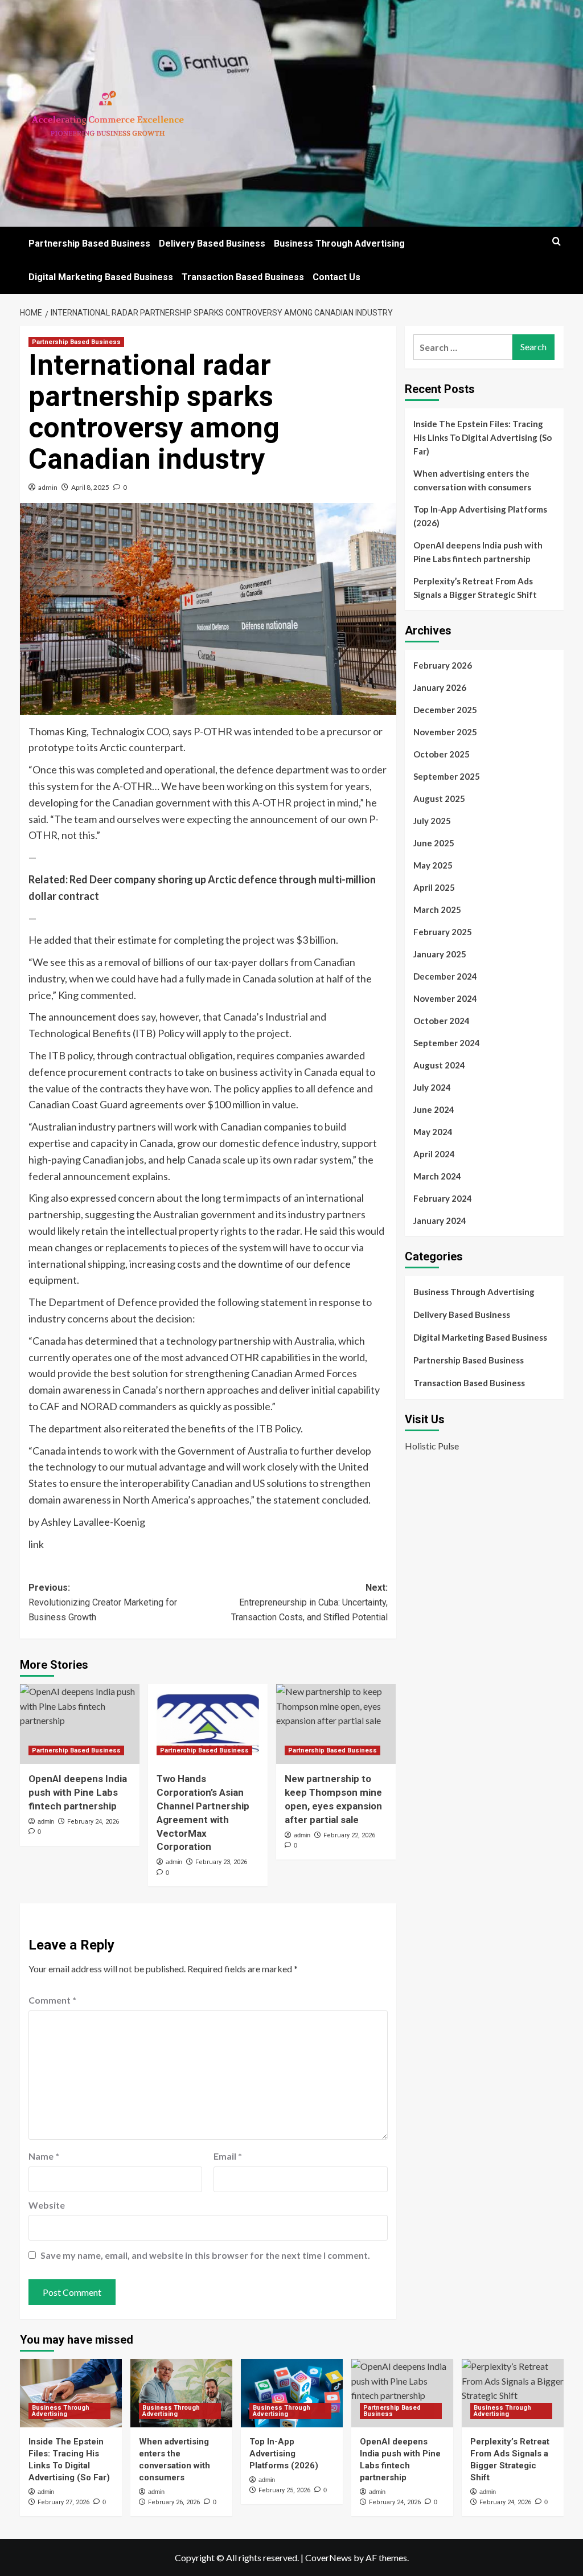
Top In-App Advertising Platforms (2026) (480, 516)
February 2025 (443, 932)
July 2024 (432, 1087)
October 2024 (442, 1021)
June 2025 (434, 843)
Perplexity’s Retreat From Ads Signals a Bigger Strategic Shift (475, 588)
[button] (557, 241)
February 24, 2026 (93, 1822)
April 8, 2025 (90, 487)
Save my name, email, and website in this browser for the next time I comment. (205, 2255)
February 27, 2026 (63, 2502)
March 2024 (437, 1176)
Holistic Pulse (432, 1446)
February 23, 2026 (221, 1862)
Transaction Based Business (243, 277)
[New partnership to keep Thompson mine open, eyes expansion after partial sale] (336, 1724)
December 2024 (445, 976)
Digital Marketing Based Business (101, 277)
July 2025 (432, 821)
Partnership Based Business (89, 243)
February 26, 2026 (174, 2502)
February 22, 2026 (349, 1835)
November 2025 (445, 732)
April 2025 (434, 887)
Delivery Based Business (212, 243)
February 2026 (443, 665)
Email (228, 2156)
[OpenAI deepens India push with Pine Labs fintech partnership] (80, 1724)
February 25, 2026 (284, 2490)
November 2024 (445, 998)
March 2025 (437, 910)
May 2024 (433, 1132)
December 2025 (445, 710)
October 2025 (442, 754)
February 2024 (443, 1198)
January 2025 (440, 954)
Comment (52, 2000)
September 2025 (447, 776)
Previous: (103, 1602)
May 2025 (433, 865)
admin (48, 487)
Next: (309, 1602)
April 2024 (434, 1154)
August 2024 (439, 1065)
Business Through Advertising (339, 243)
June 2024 (434, 1109)
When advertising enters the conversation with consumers (472, 480)
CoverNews (329, 2557)
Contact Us (336, 277)
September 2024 (447, 1043)
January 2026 (440, 687)
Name (44, 2156)
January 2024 (440, 1221)
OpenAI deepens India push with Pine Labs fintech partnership (78, 1792)
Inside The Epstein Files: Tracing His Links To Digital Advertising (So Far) (483, 437)
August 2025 (439, 798)
